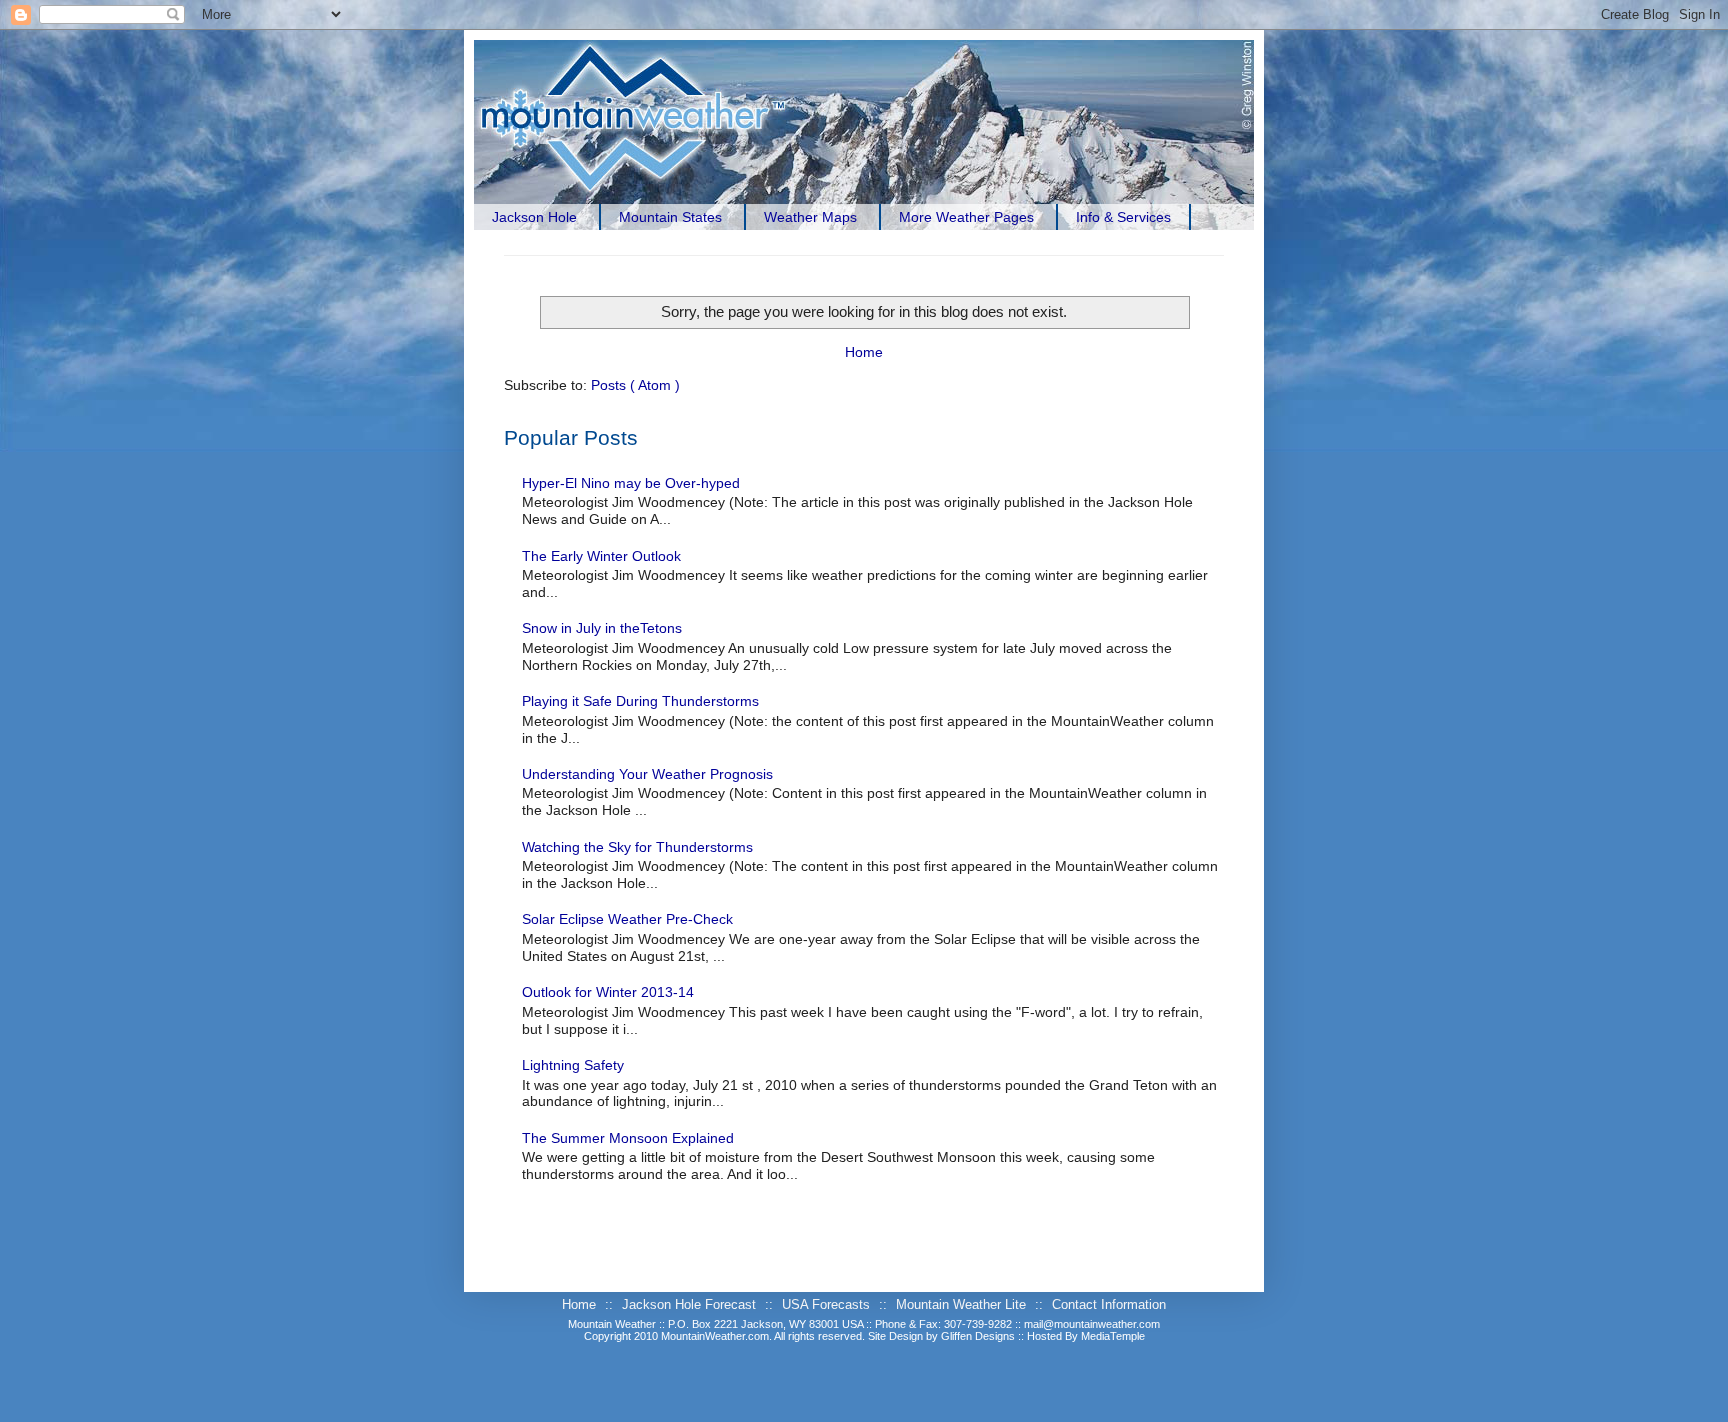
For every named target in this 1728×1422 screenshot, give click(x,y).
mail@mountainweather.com (1092, 1324)
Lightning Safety (573, 1065)
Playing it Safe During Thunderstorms (640, 701)
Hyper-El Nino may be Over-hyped (631, 483)
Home (864, 352)
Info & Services (1123, 217)
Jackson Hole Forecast (691, 1305)
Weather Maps (810, 217)
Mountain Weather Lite (963, 1305)
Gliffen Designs (979, 1336)
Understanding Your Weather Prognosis (647, 774)
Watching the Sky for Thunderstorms (637, 847)
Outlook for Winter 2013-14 (608, 992)
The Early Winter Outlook (601, 556)
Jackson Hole (534, 217)
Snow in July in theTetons (602, 628)
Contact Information (1109, 1305)
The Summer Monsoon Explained (628, 1138)
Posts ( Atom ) (635, 385)
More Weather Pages (966, 217)
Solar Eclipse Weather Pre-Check (627, 919)
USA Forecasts (828, 1305)
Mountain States (670, 217)
